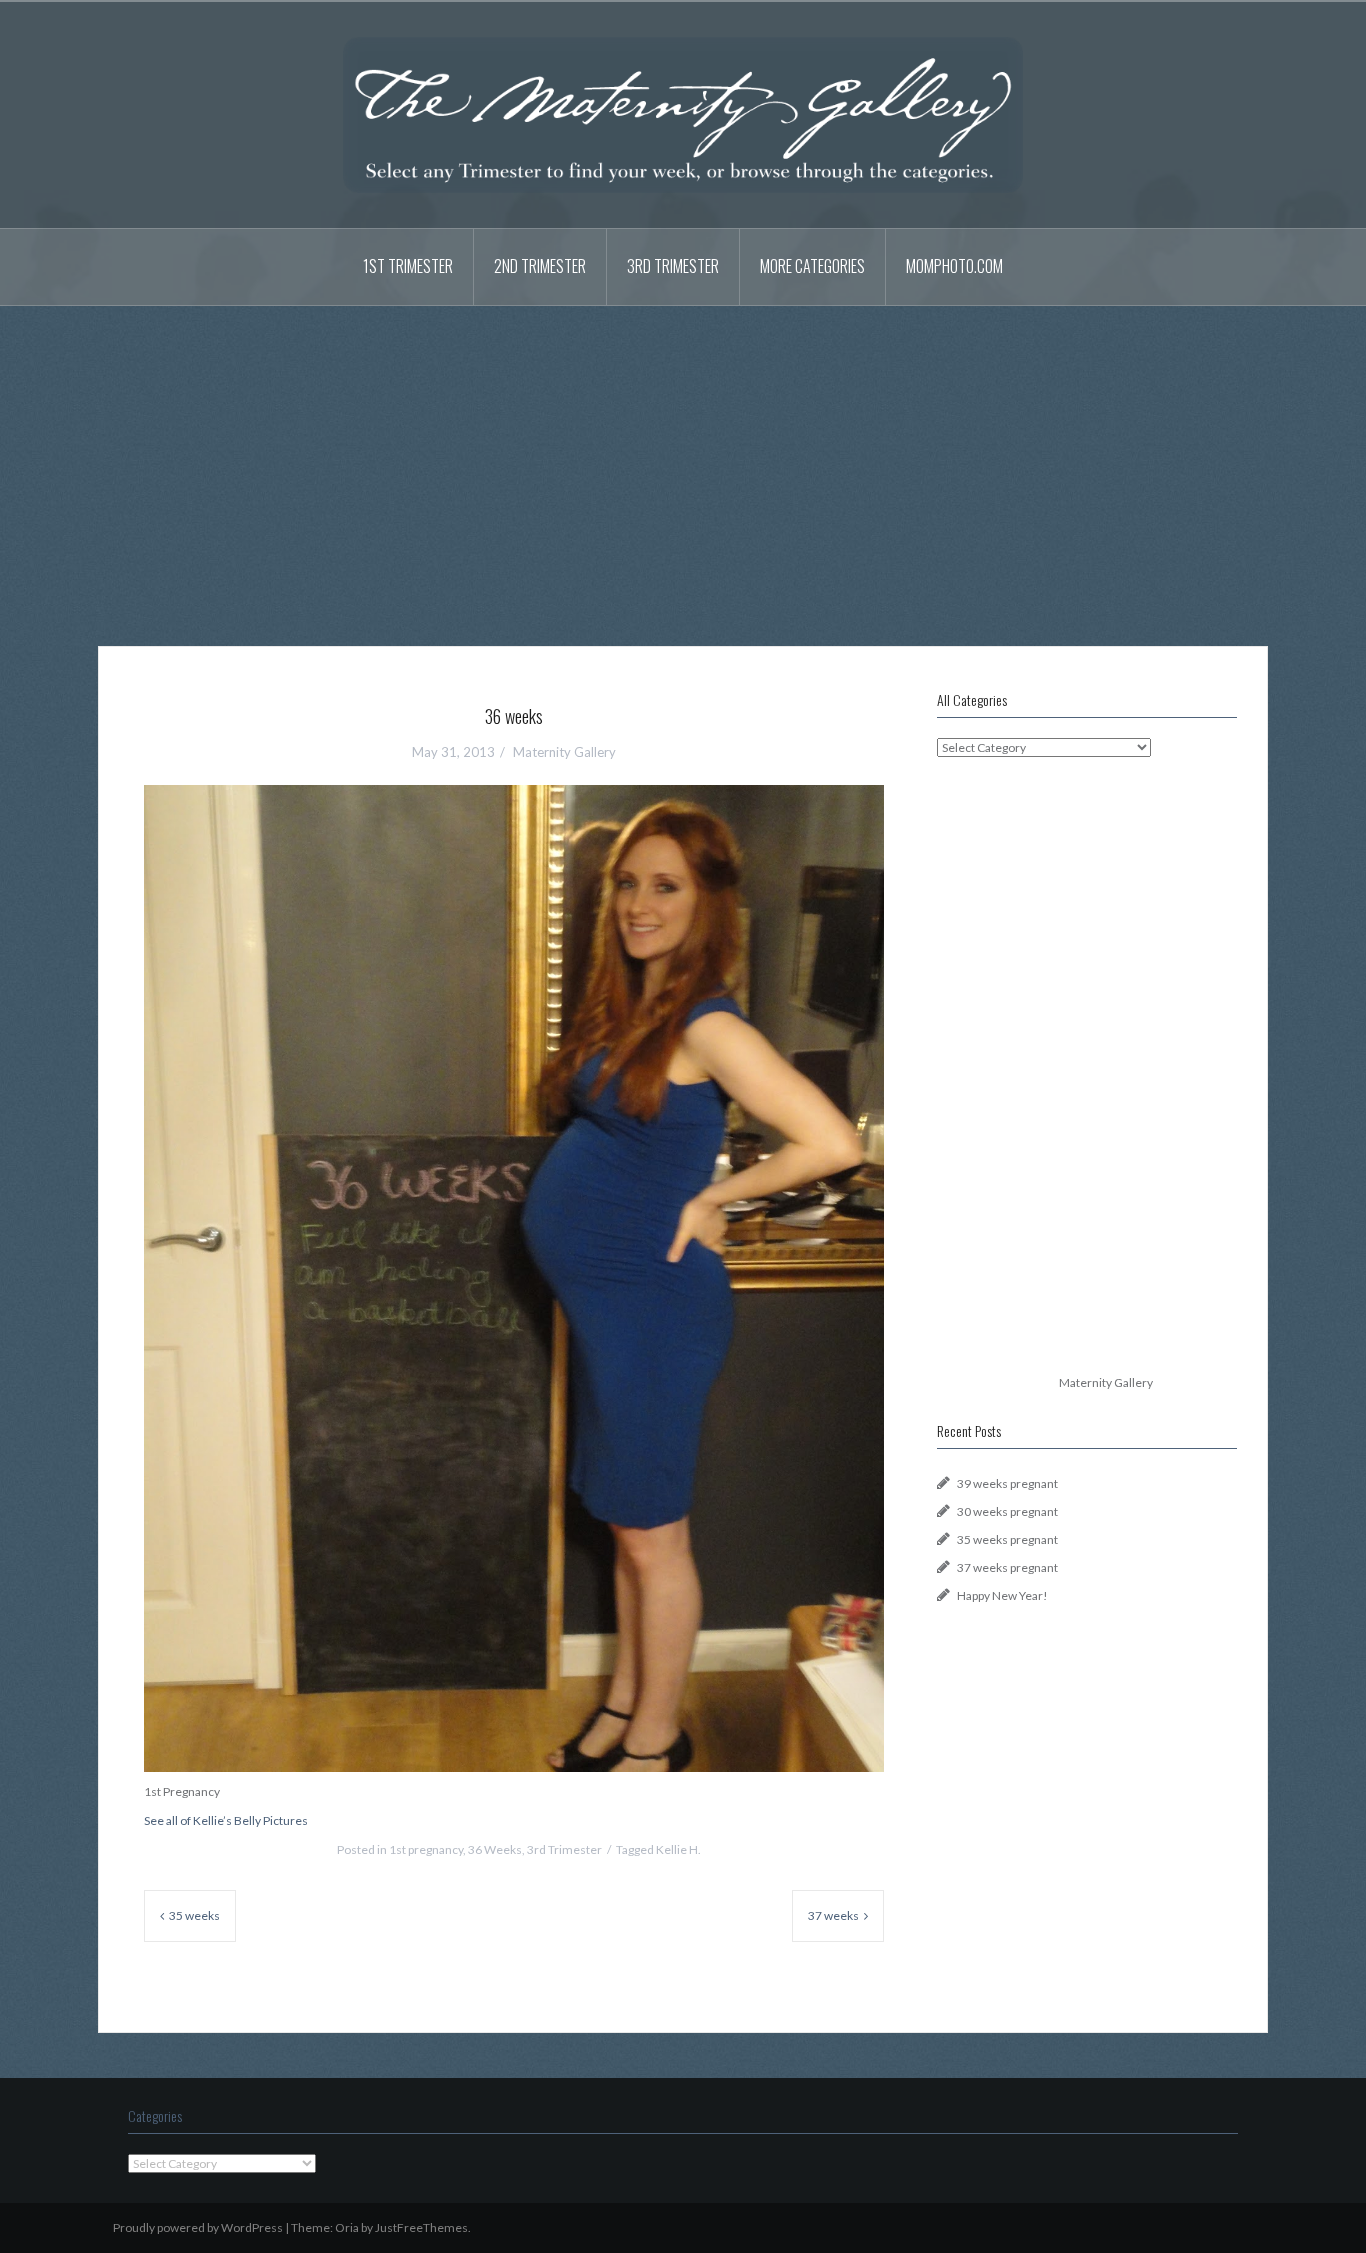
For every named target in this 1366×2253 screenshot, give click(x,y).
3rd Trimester (673, 266)
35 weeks (194, 1915)
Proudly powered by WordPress (198, 2227)
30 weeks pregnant (1007, 1511)
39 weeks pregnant (1007, 1483)
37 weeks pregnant (1007, 1567)
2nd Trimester (540, 266)
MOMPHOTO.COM (954, 266)
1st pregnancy (426, 1849)
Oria (347, 2227)
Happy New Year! (1002, 1595)
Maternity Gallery (564, 752)
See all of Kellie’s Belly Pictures (226, 1820)
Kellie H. (678, 1849)
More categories (812, 266)
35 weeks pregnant (1007, 1539)
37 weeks (833, 1915)
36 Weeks (495, 1849)
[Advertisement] (683, 461)
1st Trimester (408, 266)
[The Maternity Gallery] (683, 113)
